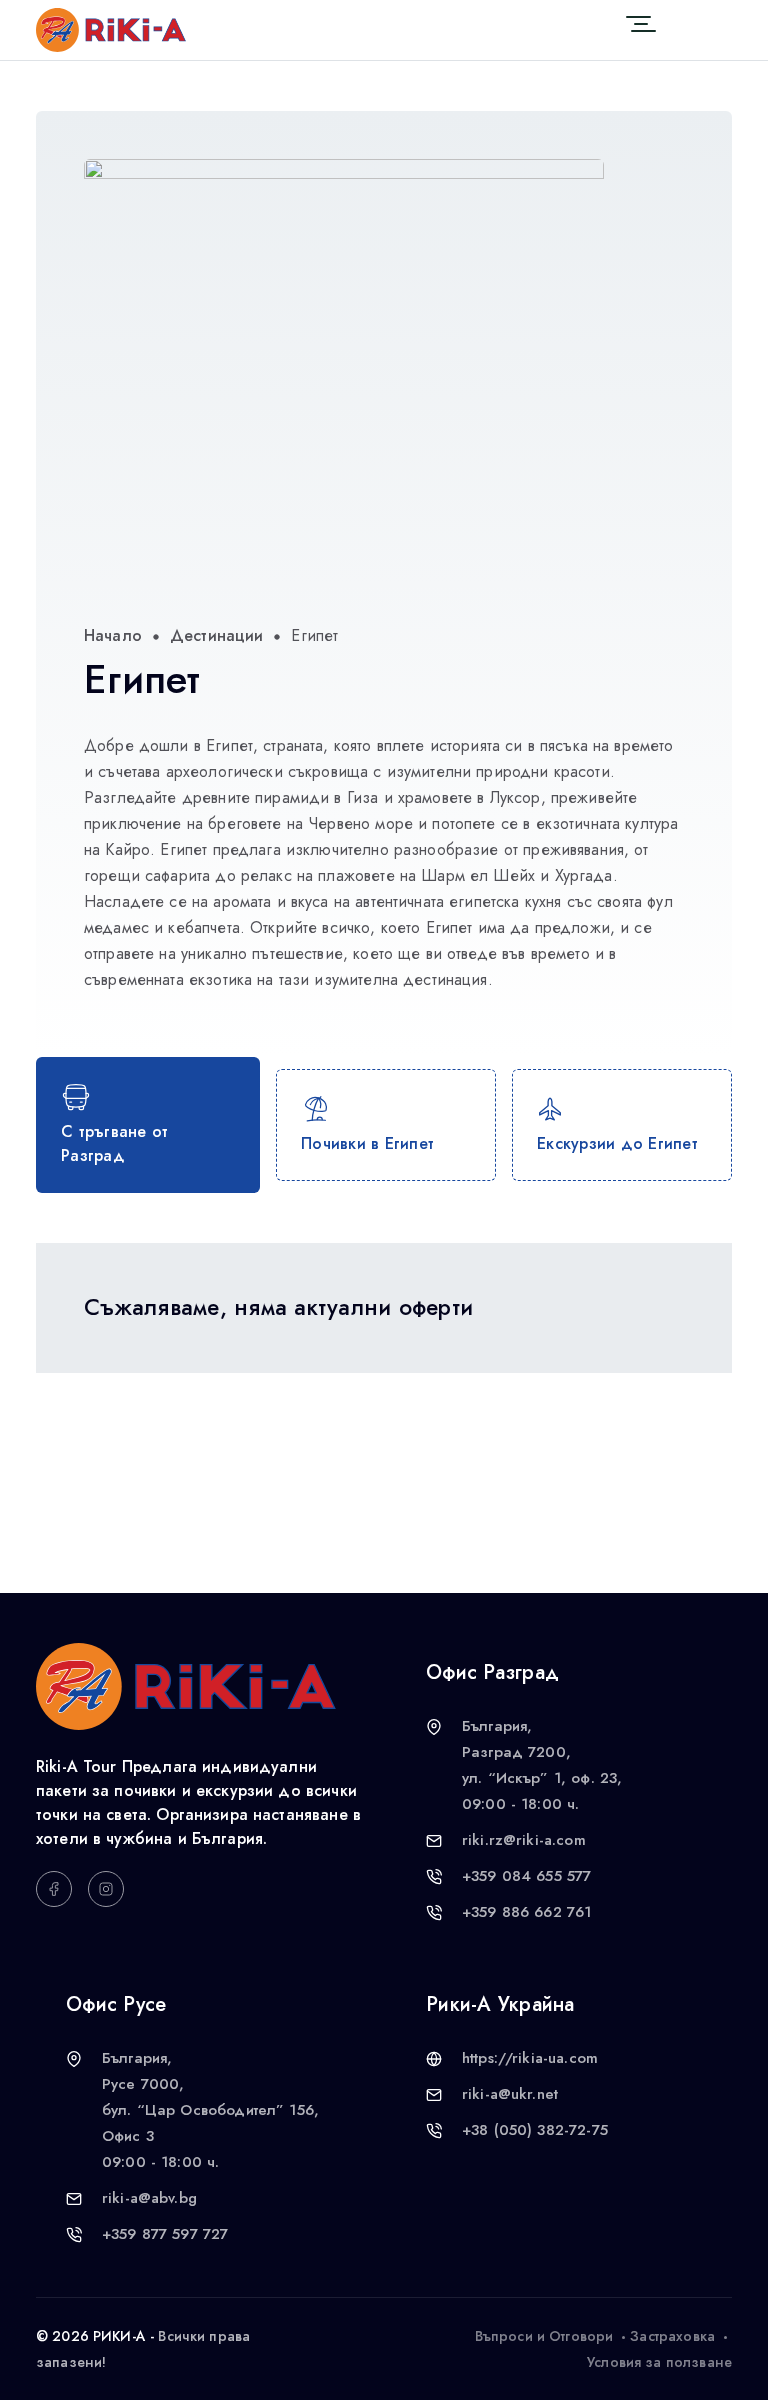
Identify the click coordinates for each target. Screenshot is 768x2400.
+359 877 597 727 (165, 2234)
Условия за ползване (659, 2362)
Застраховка (672, 2336)
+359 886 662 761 (526, 1912)
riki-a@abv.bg (149, 2198)
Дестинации (217, 635)
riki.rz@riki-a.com (524, 1840)
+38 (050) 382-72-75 (535, 2130)
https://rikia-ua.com (530, 2058)
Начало (113, 635)
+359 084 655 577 (526, 1876)
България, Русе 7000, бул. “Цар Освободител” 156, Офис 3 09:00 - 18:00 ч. (210, 2110)
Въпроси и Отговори (544, 2336)
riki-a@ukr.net (510, 2094)
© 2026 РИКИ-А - (95, 2336)
